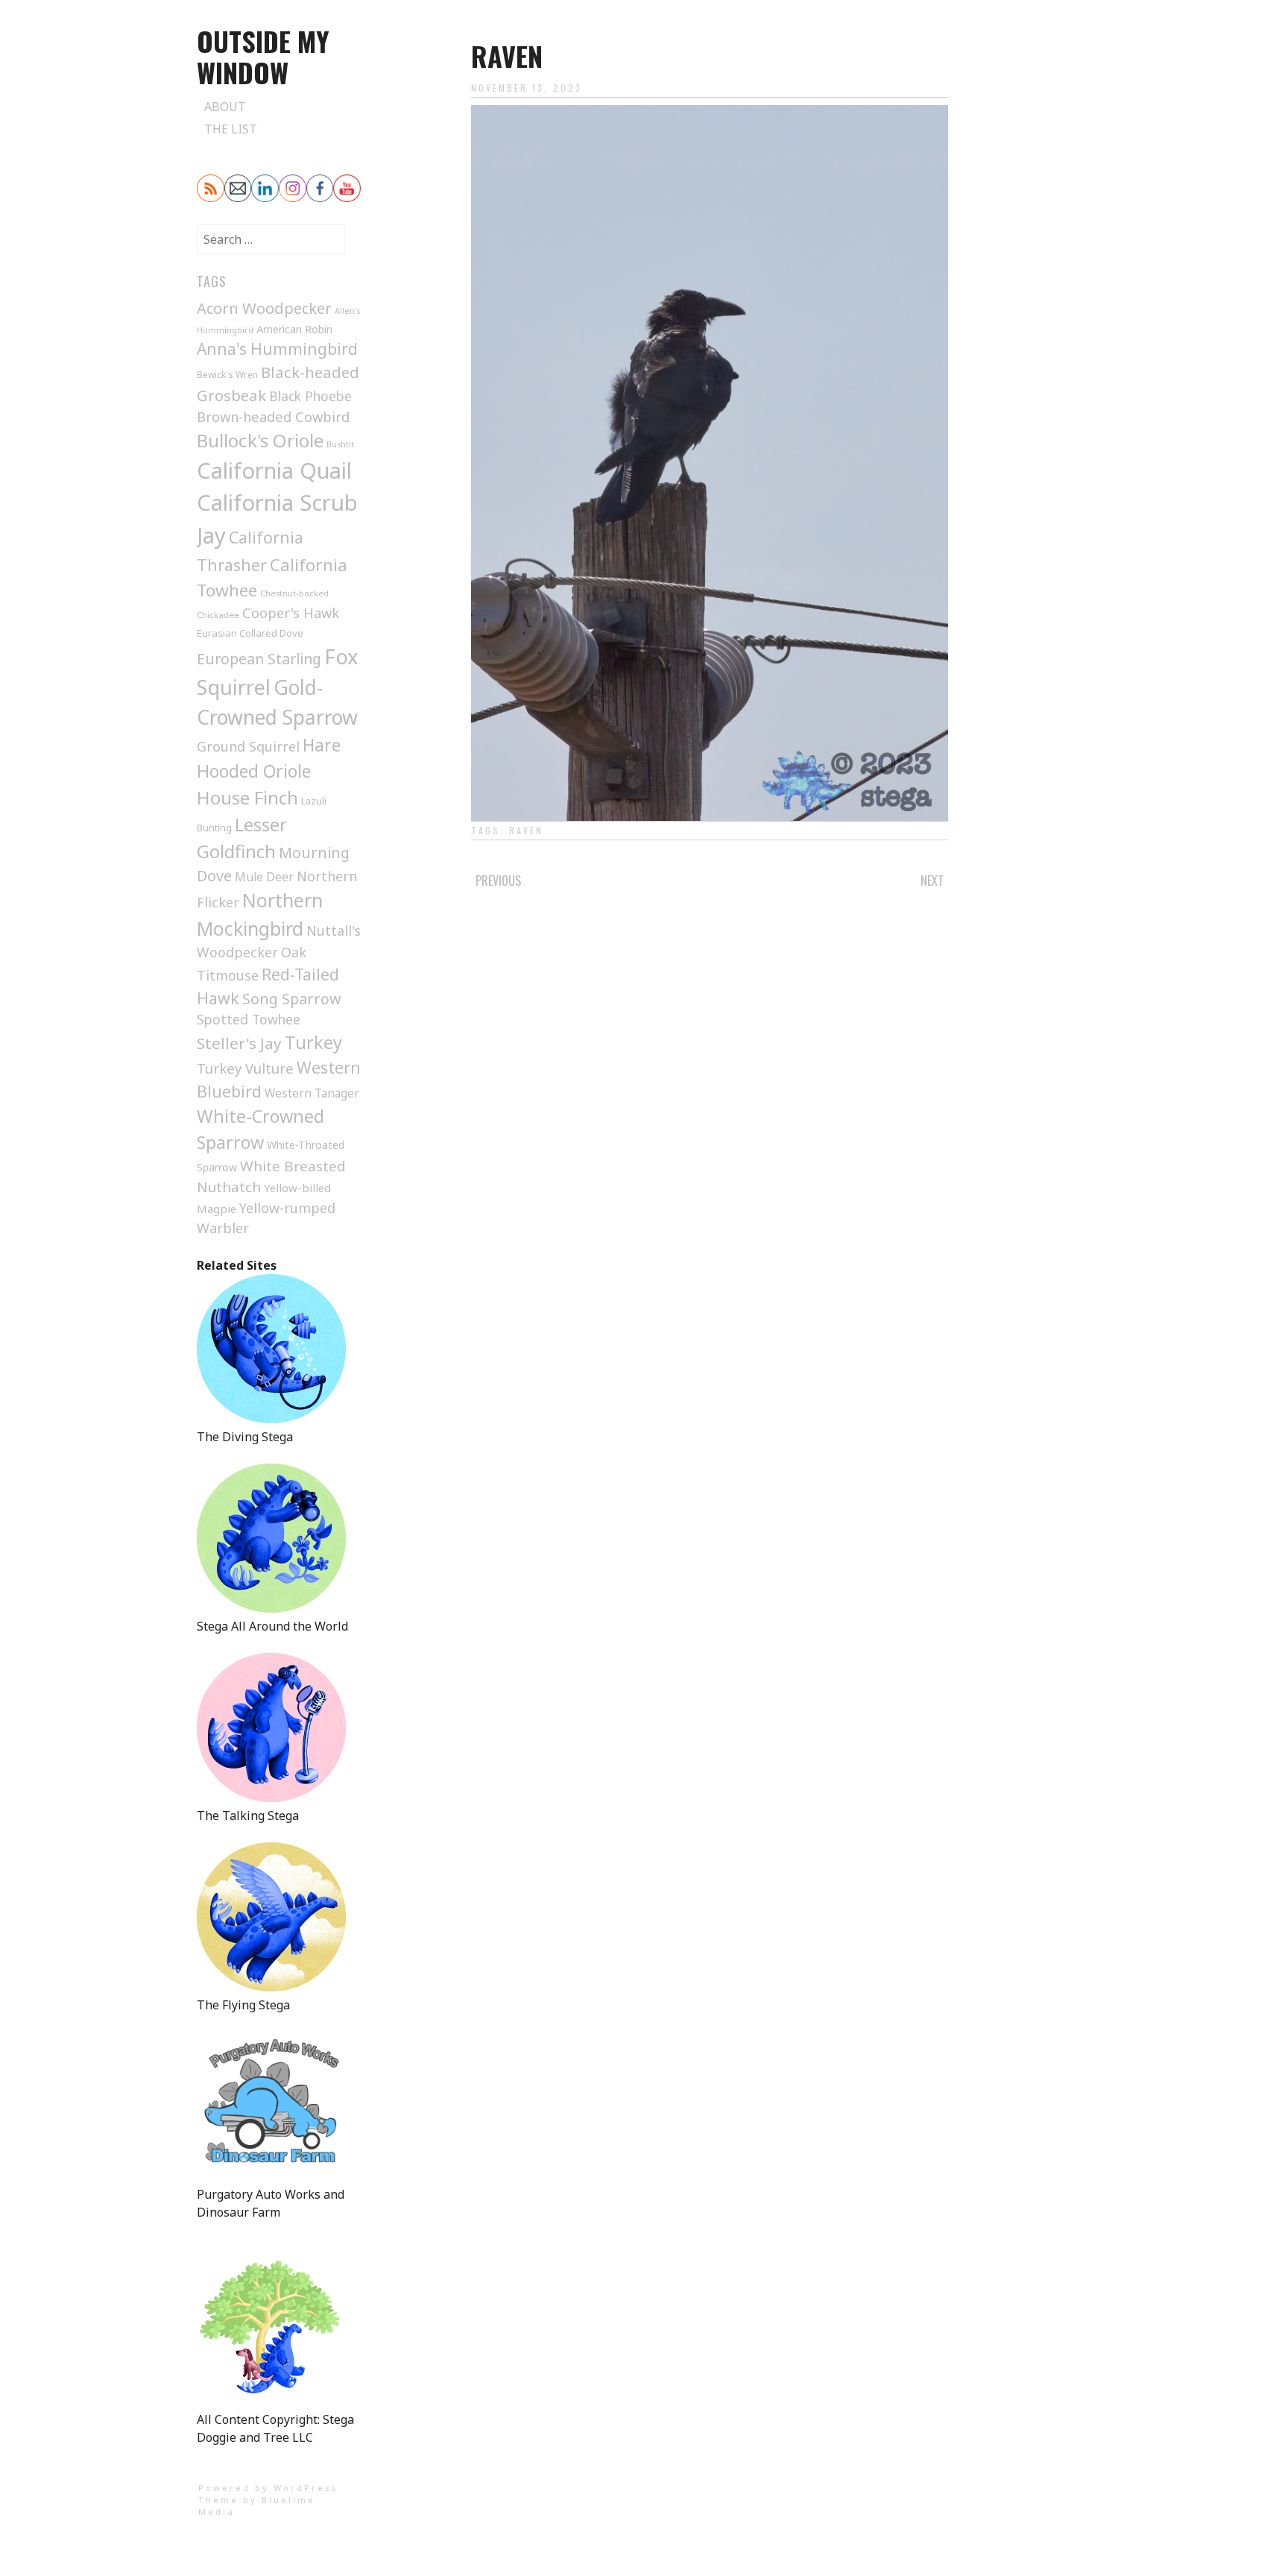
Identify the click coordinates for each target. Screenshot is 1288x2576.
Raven (526, 830)
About (225, 107)
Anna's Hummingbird (277, 349)
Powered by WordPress (268, 2488)
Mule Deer (264, 877)
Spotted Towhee (249, 1019)
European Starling (259, 659)
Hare (322, 745)
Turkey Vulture (245, 1068)
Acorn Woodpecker (264, 308)
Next (932, 881)
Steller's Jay (239, 1043)
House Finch (247, 797)
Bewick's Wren (227, 375)
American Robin (294, 329)
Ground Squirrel (248, 746)
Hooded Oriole (254, 771)
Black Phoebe (310, 396)
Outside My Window (263, 56)
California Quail (274, 470)
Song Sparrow (291, 999)
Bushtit (340, 444)
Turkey (313, 1042)
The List (231, 129)
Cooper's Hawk (291, 613)
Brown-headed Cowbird (273, 416)
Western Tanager (312, 1093)
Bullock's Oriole (260, 440)
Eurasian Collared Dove (250, 633)
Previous (498, 881)
